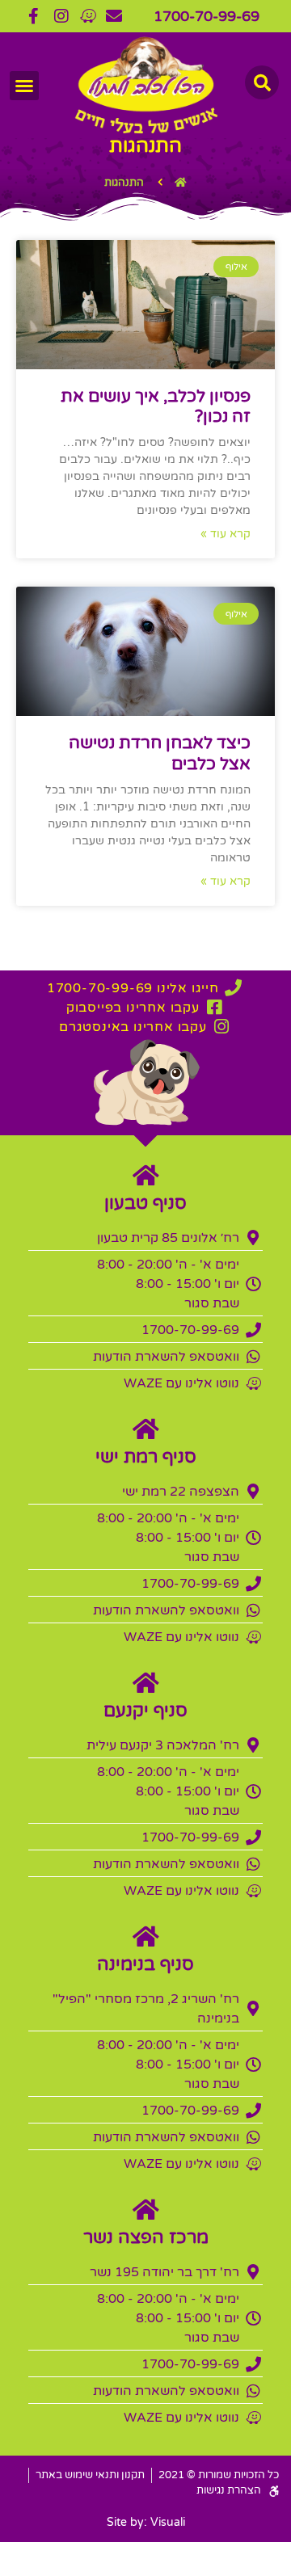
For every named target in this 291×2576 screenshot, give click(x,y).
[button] (24, 86)
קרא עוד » (226, 534)
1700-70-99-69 (207, 16)
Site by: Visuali (146, 2522)
